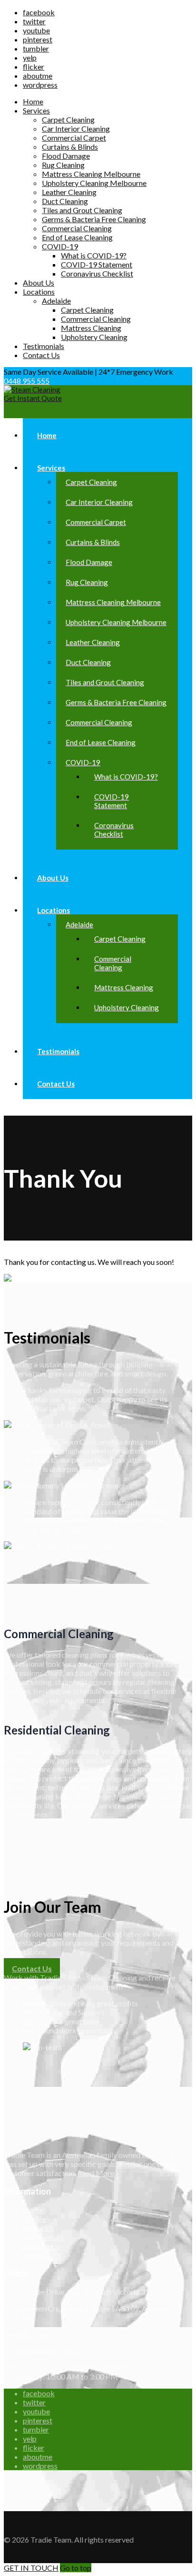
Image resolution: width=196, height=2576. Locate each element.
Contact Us (41, 355)
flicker (34, 67)
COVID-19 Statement (97, 264)
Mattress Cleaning (91, 328)
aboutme (38, 76)
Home (33, 101)
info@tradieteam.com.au (44, 2351)
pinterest (38, 39)
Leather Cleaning (69, 192)
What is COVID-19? (94, 255)
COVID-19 (60, 246)
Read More (96, 2173)
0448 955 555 (27, 381)
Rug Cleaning (63, 165)
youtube (36, 30)
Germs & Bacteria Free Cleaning (94, 219)
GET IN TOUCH (31, 2568)
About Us (39, 282)
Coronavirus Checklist (97, 273)
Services (36, 110)
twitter (34, 21)
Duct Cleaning (65, 201)
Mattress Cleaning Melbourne (91, 174)
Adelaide (56, 301)
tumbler (36, 48)
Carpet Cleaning (68, 119)
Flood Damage (66, 156)
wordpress (40, 85)
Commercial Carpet (74, 138)
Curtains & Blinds (70, 147)
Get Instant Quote (33, 398)
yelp (30, 57)
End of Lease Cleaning (77, 237)
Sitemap (36, 2255)
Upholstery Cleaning (94, 337)
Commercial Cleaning (77, 228)
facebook (39, 12)
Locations (39, 292)
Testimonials (44, 346)
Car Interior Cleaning (76, 128)
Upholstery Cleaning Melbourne (94, 183)
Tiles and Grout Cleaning (82, 210)
